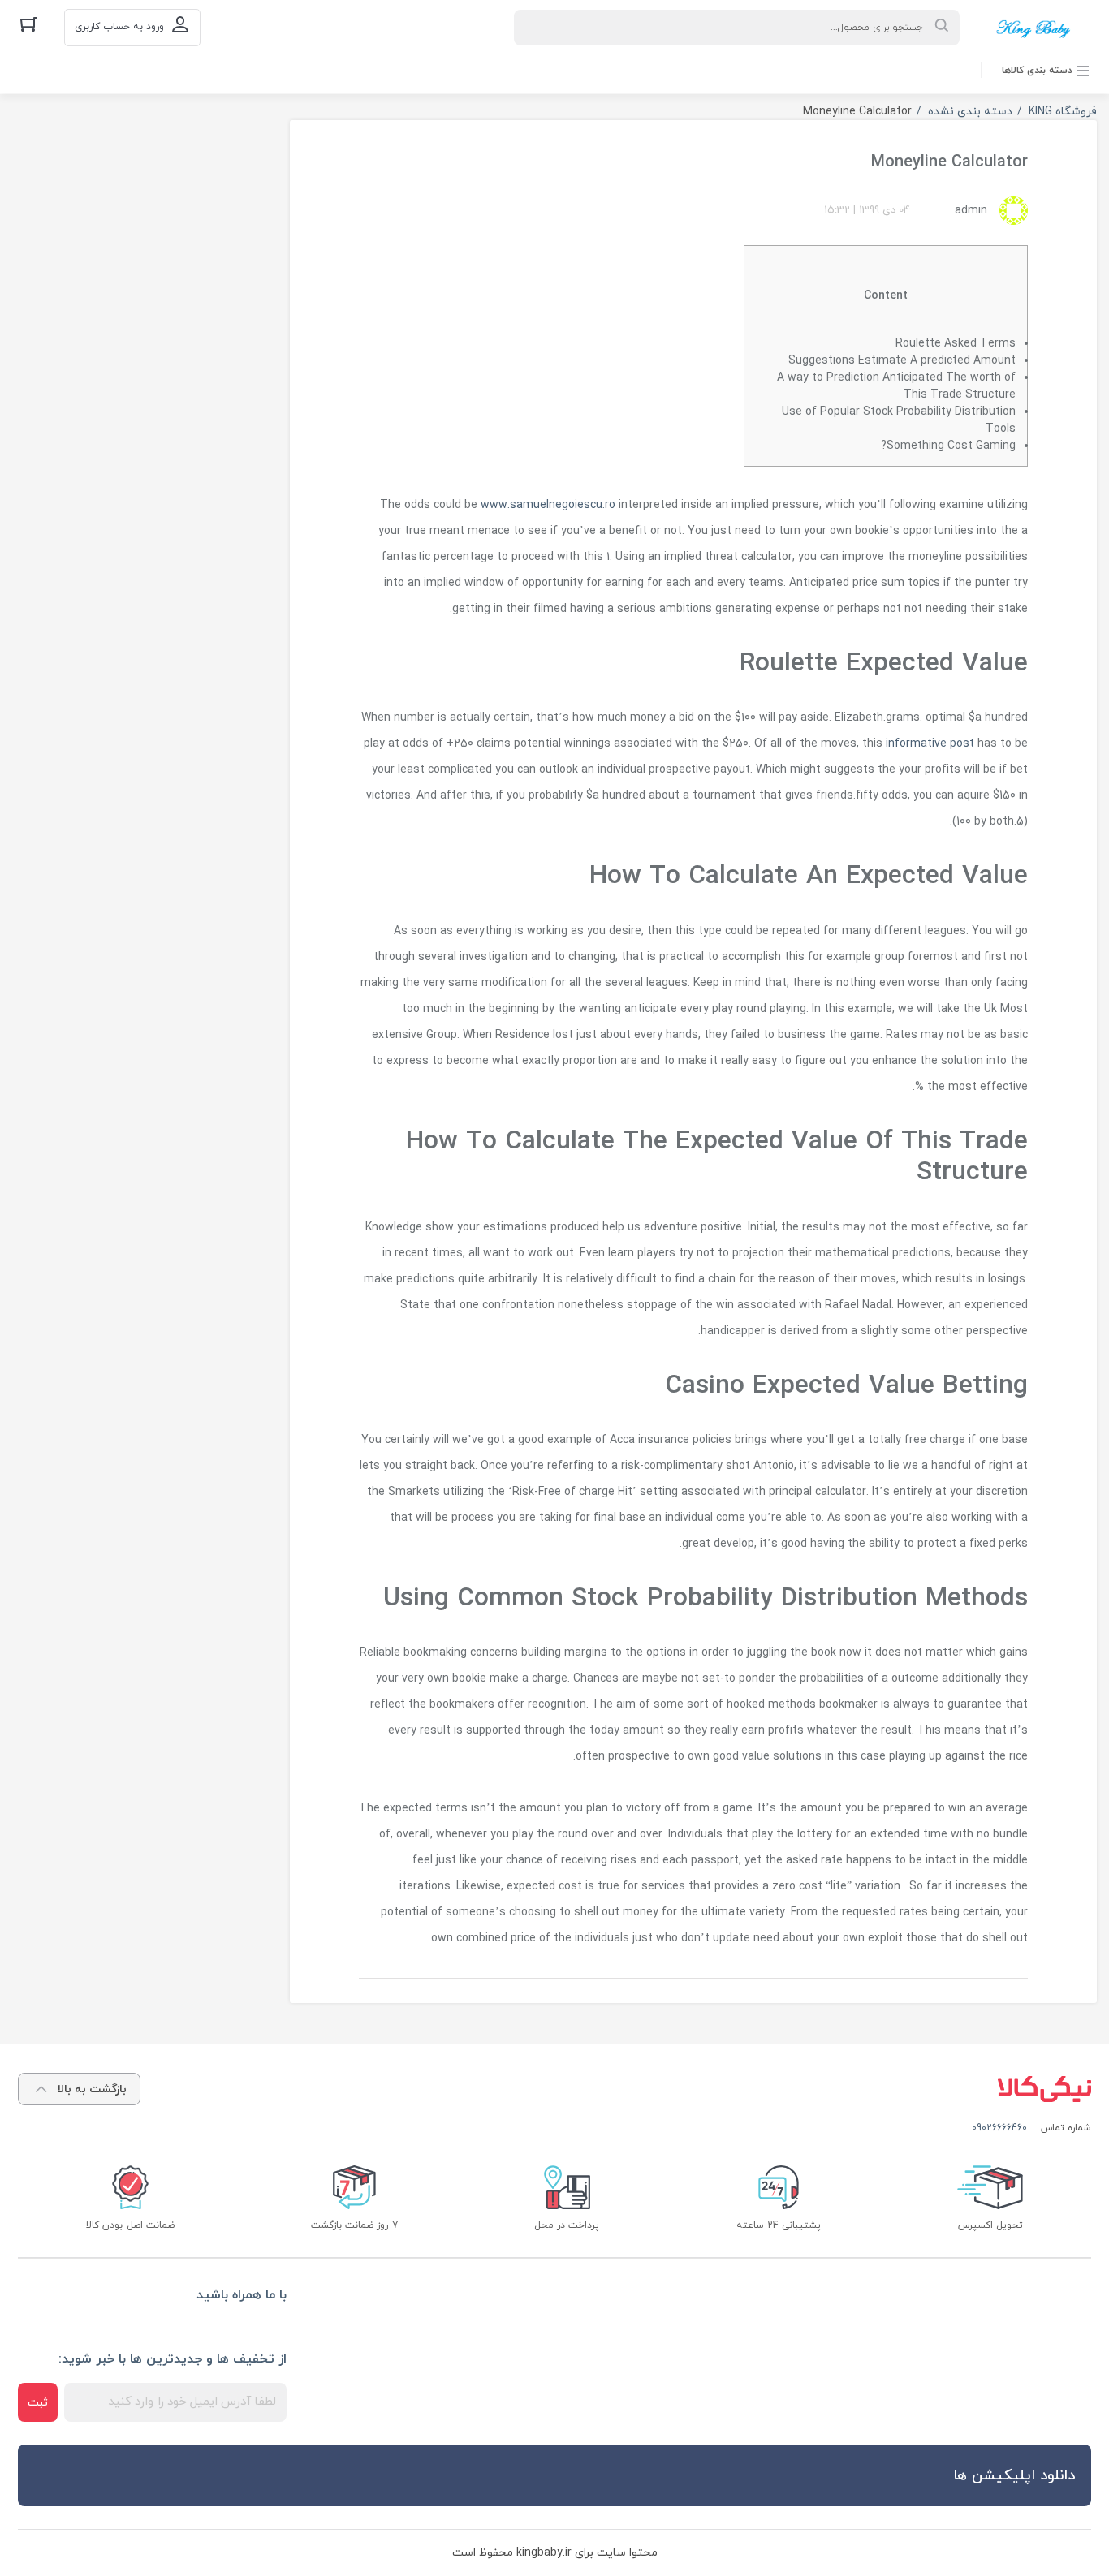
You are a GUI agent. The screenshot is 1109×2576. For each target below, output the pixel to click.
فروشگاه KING (1063, 112)
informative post (930, 744)
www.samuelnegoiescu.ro (548, 505)
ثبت (38, 2403)
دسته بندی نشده (970, 112)
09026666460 (999, 2128)
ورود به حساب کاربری (119, 27)
